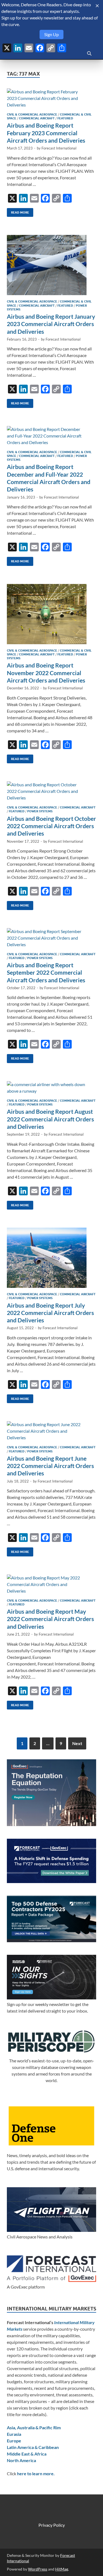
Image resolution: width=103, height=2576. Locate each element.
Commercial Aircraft (37, 118)
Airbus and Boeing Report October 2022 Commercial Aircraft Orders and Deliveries (51, 826)
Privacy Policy (52, 2525)
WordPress (38, 2569)
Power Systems (40, 811)
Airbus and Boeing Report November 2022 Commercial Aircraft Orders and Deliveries (46, 673)
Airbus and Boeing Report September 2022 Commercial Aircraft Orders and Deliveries (46, 972)
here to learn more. (36, 2473)
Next (77, 1743)
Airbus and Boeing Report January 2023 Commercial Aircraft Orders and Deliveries (51, 324)
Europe (14, 2441)
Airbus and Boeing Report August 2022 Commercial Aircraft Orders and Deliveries (50, 1119)
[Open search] (89, 54)
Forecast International (59, 148)
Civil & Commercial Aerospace (32, 114)
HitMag (62, 2569)
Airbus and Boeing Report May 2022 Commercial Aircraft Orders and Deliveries (50, 1619)
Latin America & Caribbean (33, 2447)
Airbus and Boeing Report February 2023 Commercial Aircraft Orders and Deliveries (46, 133)
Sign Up (51, 34)
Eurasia (14, 2434)
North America (21, 2460)
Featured (65, 118)
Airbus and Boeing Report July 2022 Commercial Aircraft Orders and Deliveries (50, 1313)
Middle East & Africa (27, 2454)
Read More (18, 211)
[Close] (97, 6)
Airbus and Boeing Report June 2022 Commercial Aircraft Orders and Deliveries (50, 1466)
